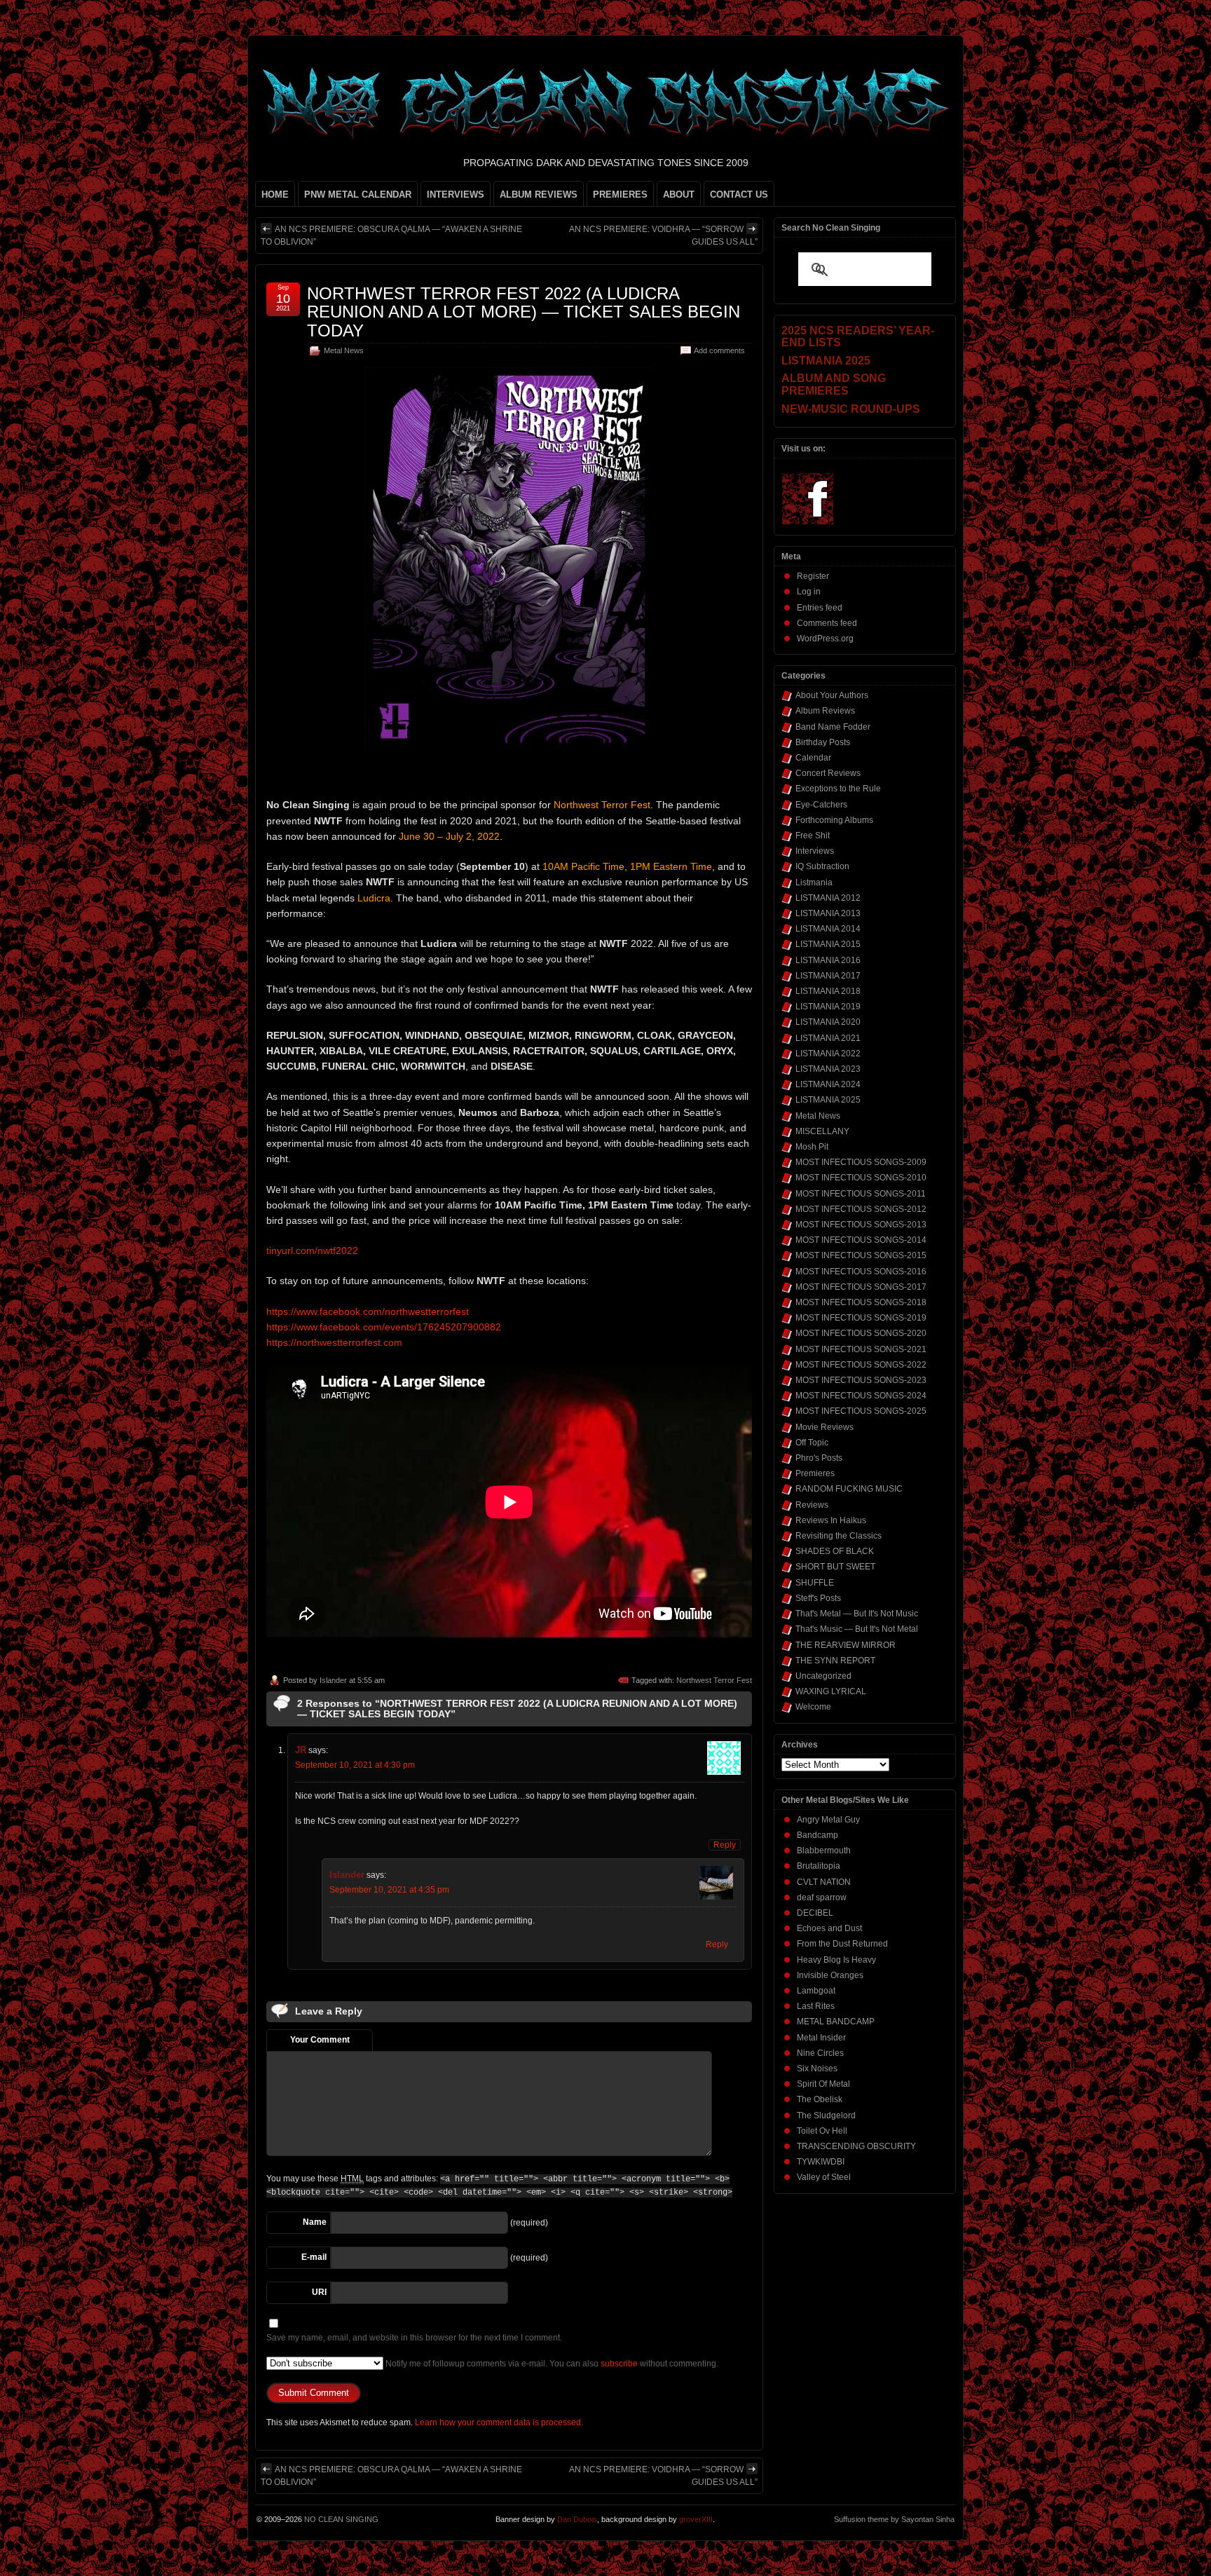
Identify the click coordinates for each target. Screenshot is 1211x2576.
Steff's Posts (818, 1598)
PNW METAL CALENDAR (358, 195)
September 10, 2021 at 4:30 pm (355, 1765)
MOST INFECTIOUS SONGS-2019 (861, 1318)
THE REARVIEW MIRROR (846, 1645)
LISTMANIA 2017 (828, 976)
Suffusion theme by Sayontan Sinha (894, 2519)
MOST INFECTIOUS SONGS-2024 (861, 1396)
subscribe (619, 2364)
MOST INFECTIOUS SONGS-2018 (861, 1302)
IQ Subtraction (822, 866)
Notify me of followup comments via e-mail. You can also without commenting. (551, 2364)
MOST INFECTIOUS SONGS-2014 (861, 1240)
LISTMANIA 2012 (828, 898)
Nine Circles (820, 2053)
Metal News (344, 350)
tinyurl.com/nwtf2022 (312, 1250)
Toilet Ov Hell (822, 2131)
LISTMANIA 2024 (828, 1084)
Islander (333, 1680)
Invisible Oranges (830, 1975)
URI (319, 2292)
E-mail (314, 2257)
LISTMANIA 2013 (828, 913)
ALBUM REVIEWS (539, 195)
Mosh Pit (812, 1147)
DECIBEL (815, 1913)
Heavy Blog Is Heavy (836, 1960)
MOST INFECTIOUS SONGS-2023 (861, 1380)
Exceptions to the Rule (838, 789)
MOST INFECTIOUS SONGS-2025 (861, 1411)
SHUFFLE (815, 1583)
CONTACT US (739, 195)
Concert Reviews (828, 773)
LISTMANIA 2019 (828, 1007)
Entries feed (820, 608)
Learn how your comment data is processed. (499, 2422)
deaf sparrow (822, 1897)
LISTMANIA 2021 (828, 1038)
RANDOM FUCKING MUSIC (849, 1489)
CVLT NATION (824, 1882)
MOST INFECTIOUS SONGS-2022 (861, 1365)
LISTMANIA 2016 (828, 960)
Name (315, 2222)
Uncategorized (823, 1676)
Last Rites (816, 2006)
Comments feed (827, 623)
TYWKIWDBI (821, 2162)
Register (813, 576)
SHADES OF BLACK (835, 1551)
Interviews (815, 851)
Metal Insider (821, 2038)
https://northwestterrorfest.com (334, 1342)
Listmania (814, 882)
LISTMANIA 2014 (828, 929)
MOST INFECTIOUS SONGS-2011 (861, 1194)
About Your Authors (832, 695)
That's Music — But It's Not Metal (857, 1629)
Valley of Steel (824, 2177)
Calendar (813, 758)
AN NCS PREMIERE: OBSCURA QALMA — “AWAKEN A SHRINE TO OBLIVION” (391, 236)
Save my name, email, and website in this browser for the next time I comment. (414, 2338)
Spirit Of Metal (823, 2084)
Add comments (719, 350)
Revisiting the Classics (839, 1536)
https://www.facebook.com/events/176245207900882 (384, 1327)
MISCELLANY (822, 1131)
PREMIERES (620, 195)
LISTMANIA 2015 (828, 944)
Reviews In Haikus (831, 1520)
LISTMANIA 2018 (828, 991)
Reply (725, 1845)
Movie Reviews (825, 1427)
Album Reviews (825, 711)
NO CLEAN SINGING (341, 2519)
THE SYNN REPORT (835, 1661)
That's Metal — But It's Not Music (857, 1614)
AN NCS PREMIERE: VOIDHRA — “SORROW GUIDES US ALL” (663, 236)
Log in (809, 592)
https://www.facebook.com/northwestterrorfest (368, 1311)
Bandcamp (817, 1835)
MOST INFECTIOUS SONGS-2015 (861, 1255)
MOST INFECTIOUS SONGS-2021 (861, 1349)
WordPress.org (825, 639)
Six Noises (817, 2069)
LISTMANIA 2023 (828, 1069)
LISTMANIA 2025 (828, 1100)
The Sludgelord (826, 2115)
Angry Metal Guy (828, 1820)
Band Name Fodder (833, 727)
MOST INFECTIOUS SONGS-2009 (861, 1162)
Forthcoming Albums (834, 820)
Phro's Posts (819, 1458)
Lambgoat (816, 1991)
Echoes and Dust (829, 1928)
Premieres (815, 1473)
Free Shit (813, 836)
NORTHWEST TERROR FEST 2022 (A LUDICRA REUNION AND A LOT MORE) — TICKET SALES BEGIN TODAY (524, 312)
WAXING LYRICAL (831, 1691)
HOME (275, 195)
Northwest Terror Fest (714, 1680)
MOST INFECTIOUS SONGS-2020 (861, 1333)
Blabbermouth (824, 1851)
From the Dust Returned (842, 1944)
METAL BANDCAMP (836, 2022)
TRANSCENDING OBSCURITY (856, 2146)
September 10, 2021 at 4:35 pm (389, 1890)
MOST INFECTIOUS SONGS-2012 (861, 1209)
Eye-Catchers (821, 805)
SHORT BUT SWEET (835, 1567)
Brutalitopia (819, 1866)
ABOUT (679, 195)
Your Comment (320, 2040)
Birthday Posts (823, 742)
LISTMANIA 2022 (828, 1054)
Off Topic (812, 1443)
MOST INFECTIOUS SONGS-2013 (861, 1225)
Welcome (813, 1707)
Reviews (812, 1505)
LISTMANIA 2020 (828, 1022)
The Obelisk (820, 2099)
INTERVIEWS (456, 195)
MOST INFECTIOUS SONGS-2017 (861, 1287)
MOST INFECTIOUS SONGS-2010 (861, 1178)
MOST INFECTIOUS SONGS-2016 (861, 1272)
